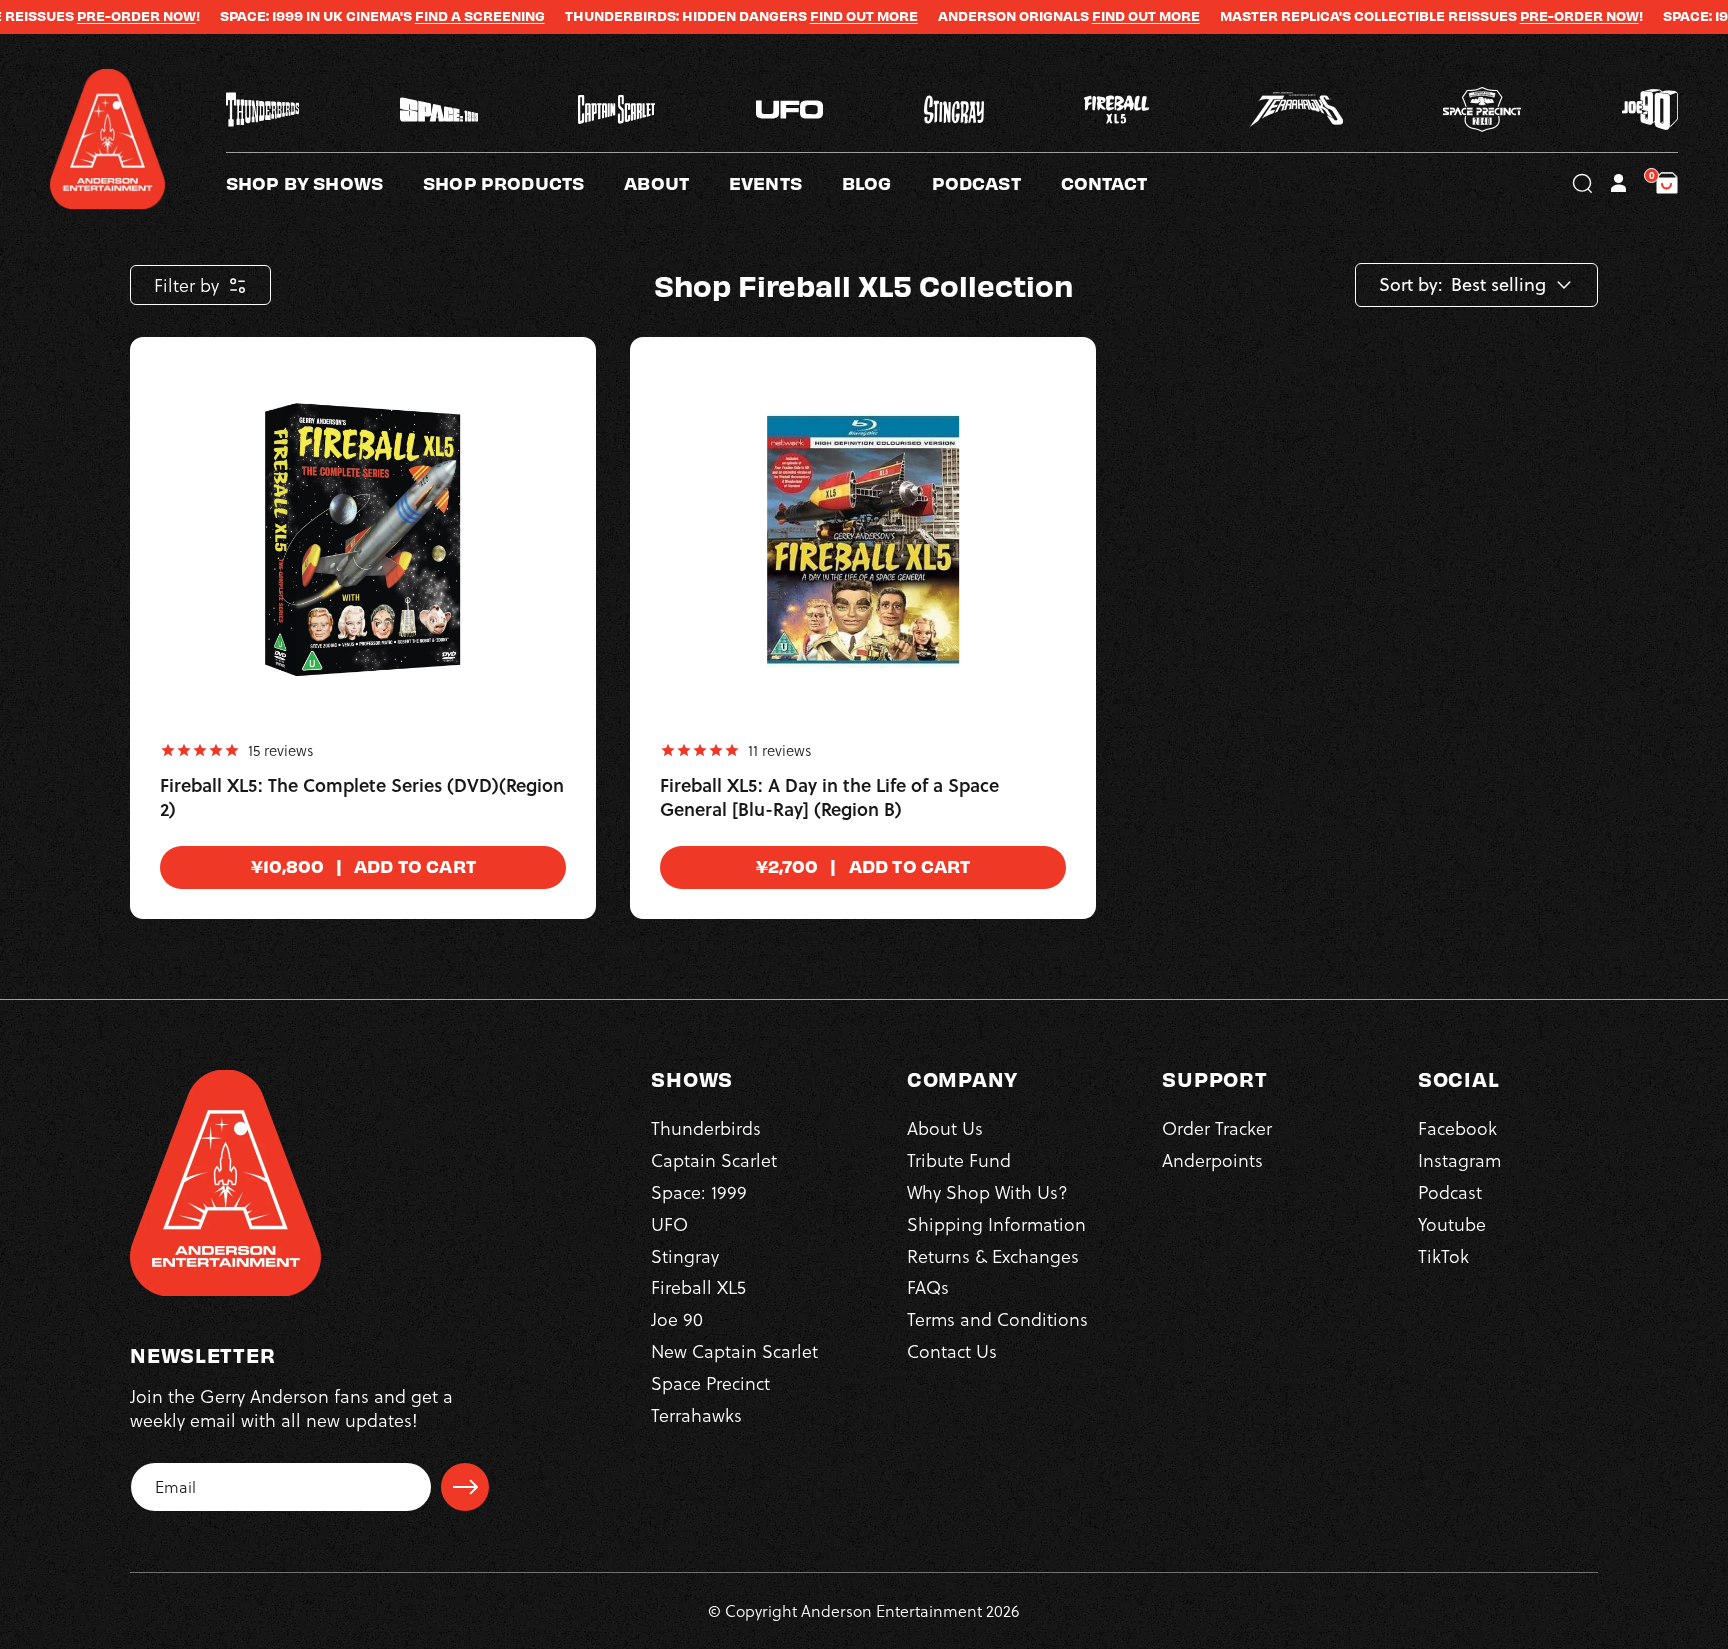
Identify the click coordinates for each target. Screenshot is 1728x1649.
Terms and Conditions (997, 1318)
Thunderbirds (706, 1127)
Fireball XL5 (698, 1286)
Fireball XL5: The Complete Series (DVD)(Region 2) (362, 798)
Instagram (1459, 1159)
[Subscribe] (465, 1487)
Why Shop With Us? (987, 1191)
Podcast (1450, 1191)
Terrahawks (696, 1414)
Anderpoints (1212, 1159)
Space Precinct (710, 1382)
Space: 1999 (699, 1191)
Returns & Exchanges (993, 1255)
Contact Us (952, 1350)
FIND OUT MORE (810, 16)
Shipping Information (996, 1223)
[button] (676, 183)
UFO (669, 1223)
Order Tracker (1217, 1127)
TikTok (1443, 1255)
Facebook (1457, 1127)
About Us (945, 1127)
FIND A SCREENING (426, 16)
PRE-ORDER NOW (82, 16)
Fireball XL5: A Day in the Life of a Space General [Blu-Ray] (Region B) (829, 798)
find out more (1092, 16)
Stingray (685, 1255)
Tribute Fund (959, 1159)
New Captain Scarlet (734, 1350)
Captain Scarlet (714, 1159)
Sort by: (1411, 285)
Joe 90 (677, 1318)
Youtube (1452, 1223)
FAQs (928, 1286)
